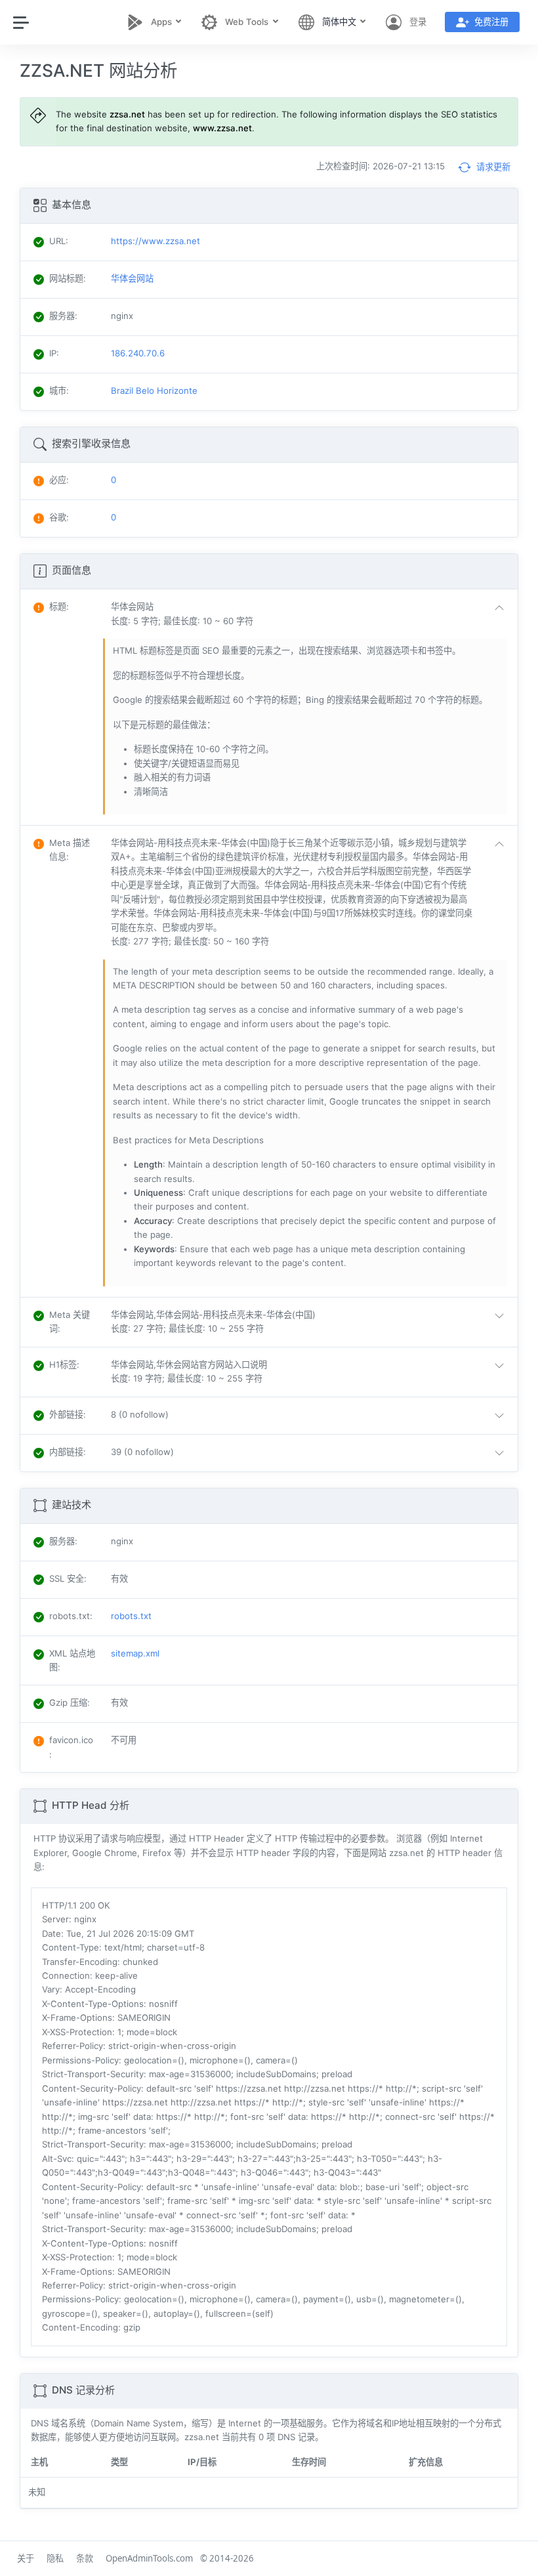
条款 (85, 2558)
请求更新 (492, 167)
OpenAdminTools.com (149, 2558)
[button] (310, 614)
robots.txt (131, 1616)
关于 (26, 2558)
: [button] (59, 606)
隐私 (55, 2558)
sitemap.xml (135, 1653)
